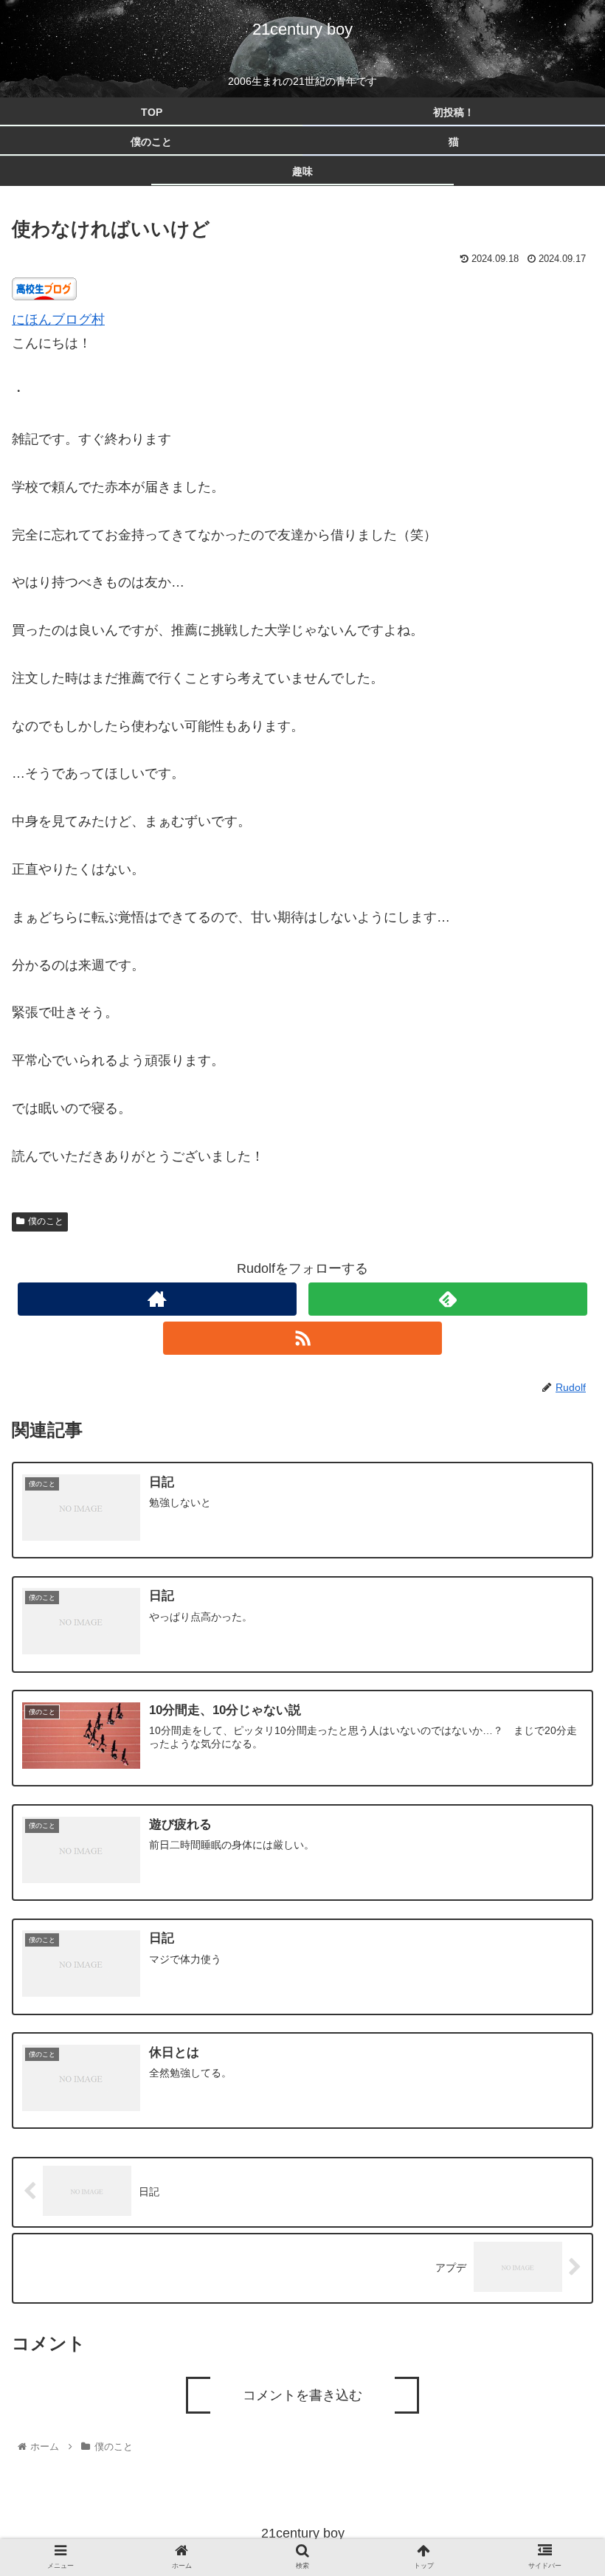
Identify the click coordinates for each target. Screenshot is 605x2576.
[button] (560, 1731)
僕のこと (46, 1221)
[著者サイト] (157, 1299)
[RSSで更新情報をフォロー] (302, 1338)
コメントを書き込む (302, 2395)
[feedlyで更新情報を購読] (448, 1299)
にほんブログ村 (58, 320)
